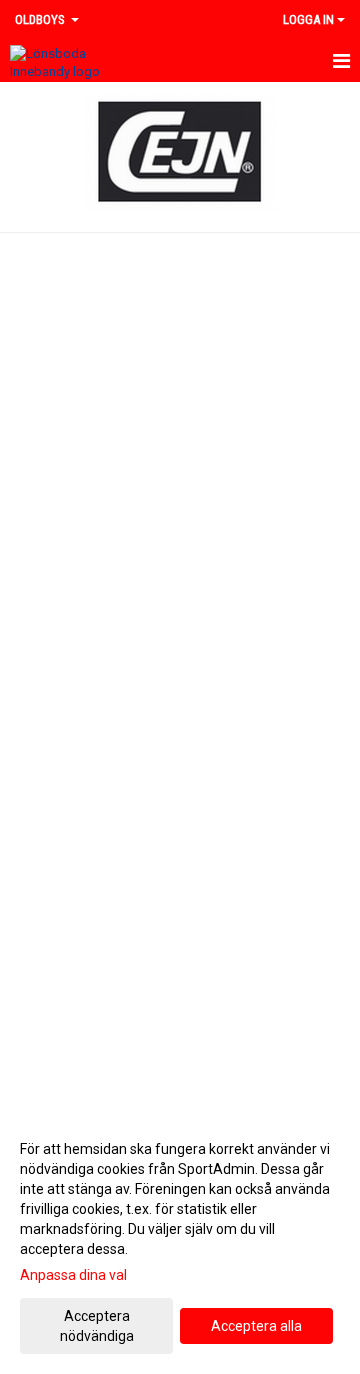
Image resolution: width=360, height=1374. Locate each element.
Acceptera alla (256, 1326)
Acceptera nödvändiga (97, 1326)
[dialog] (180, 1241)
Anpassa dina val (73, 1275)
